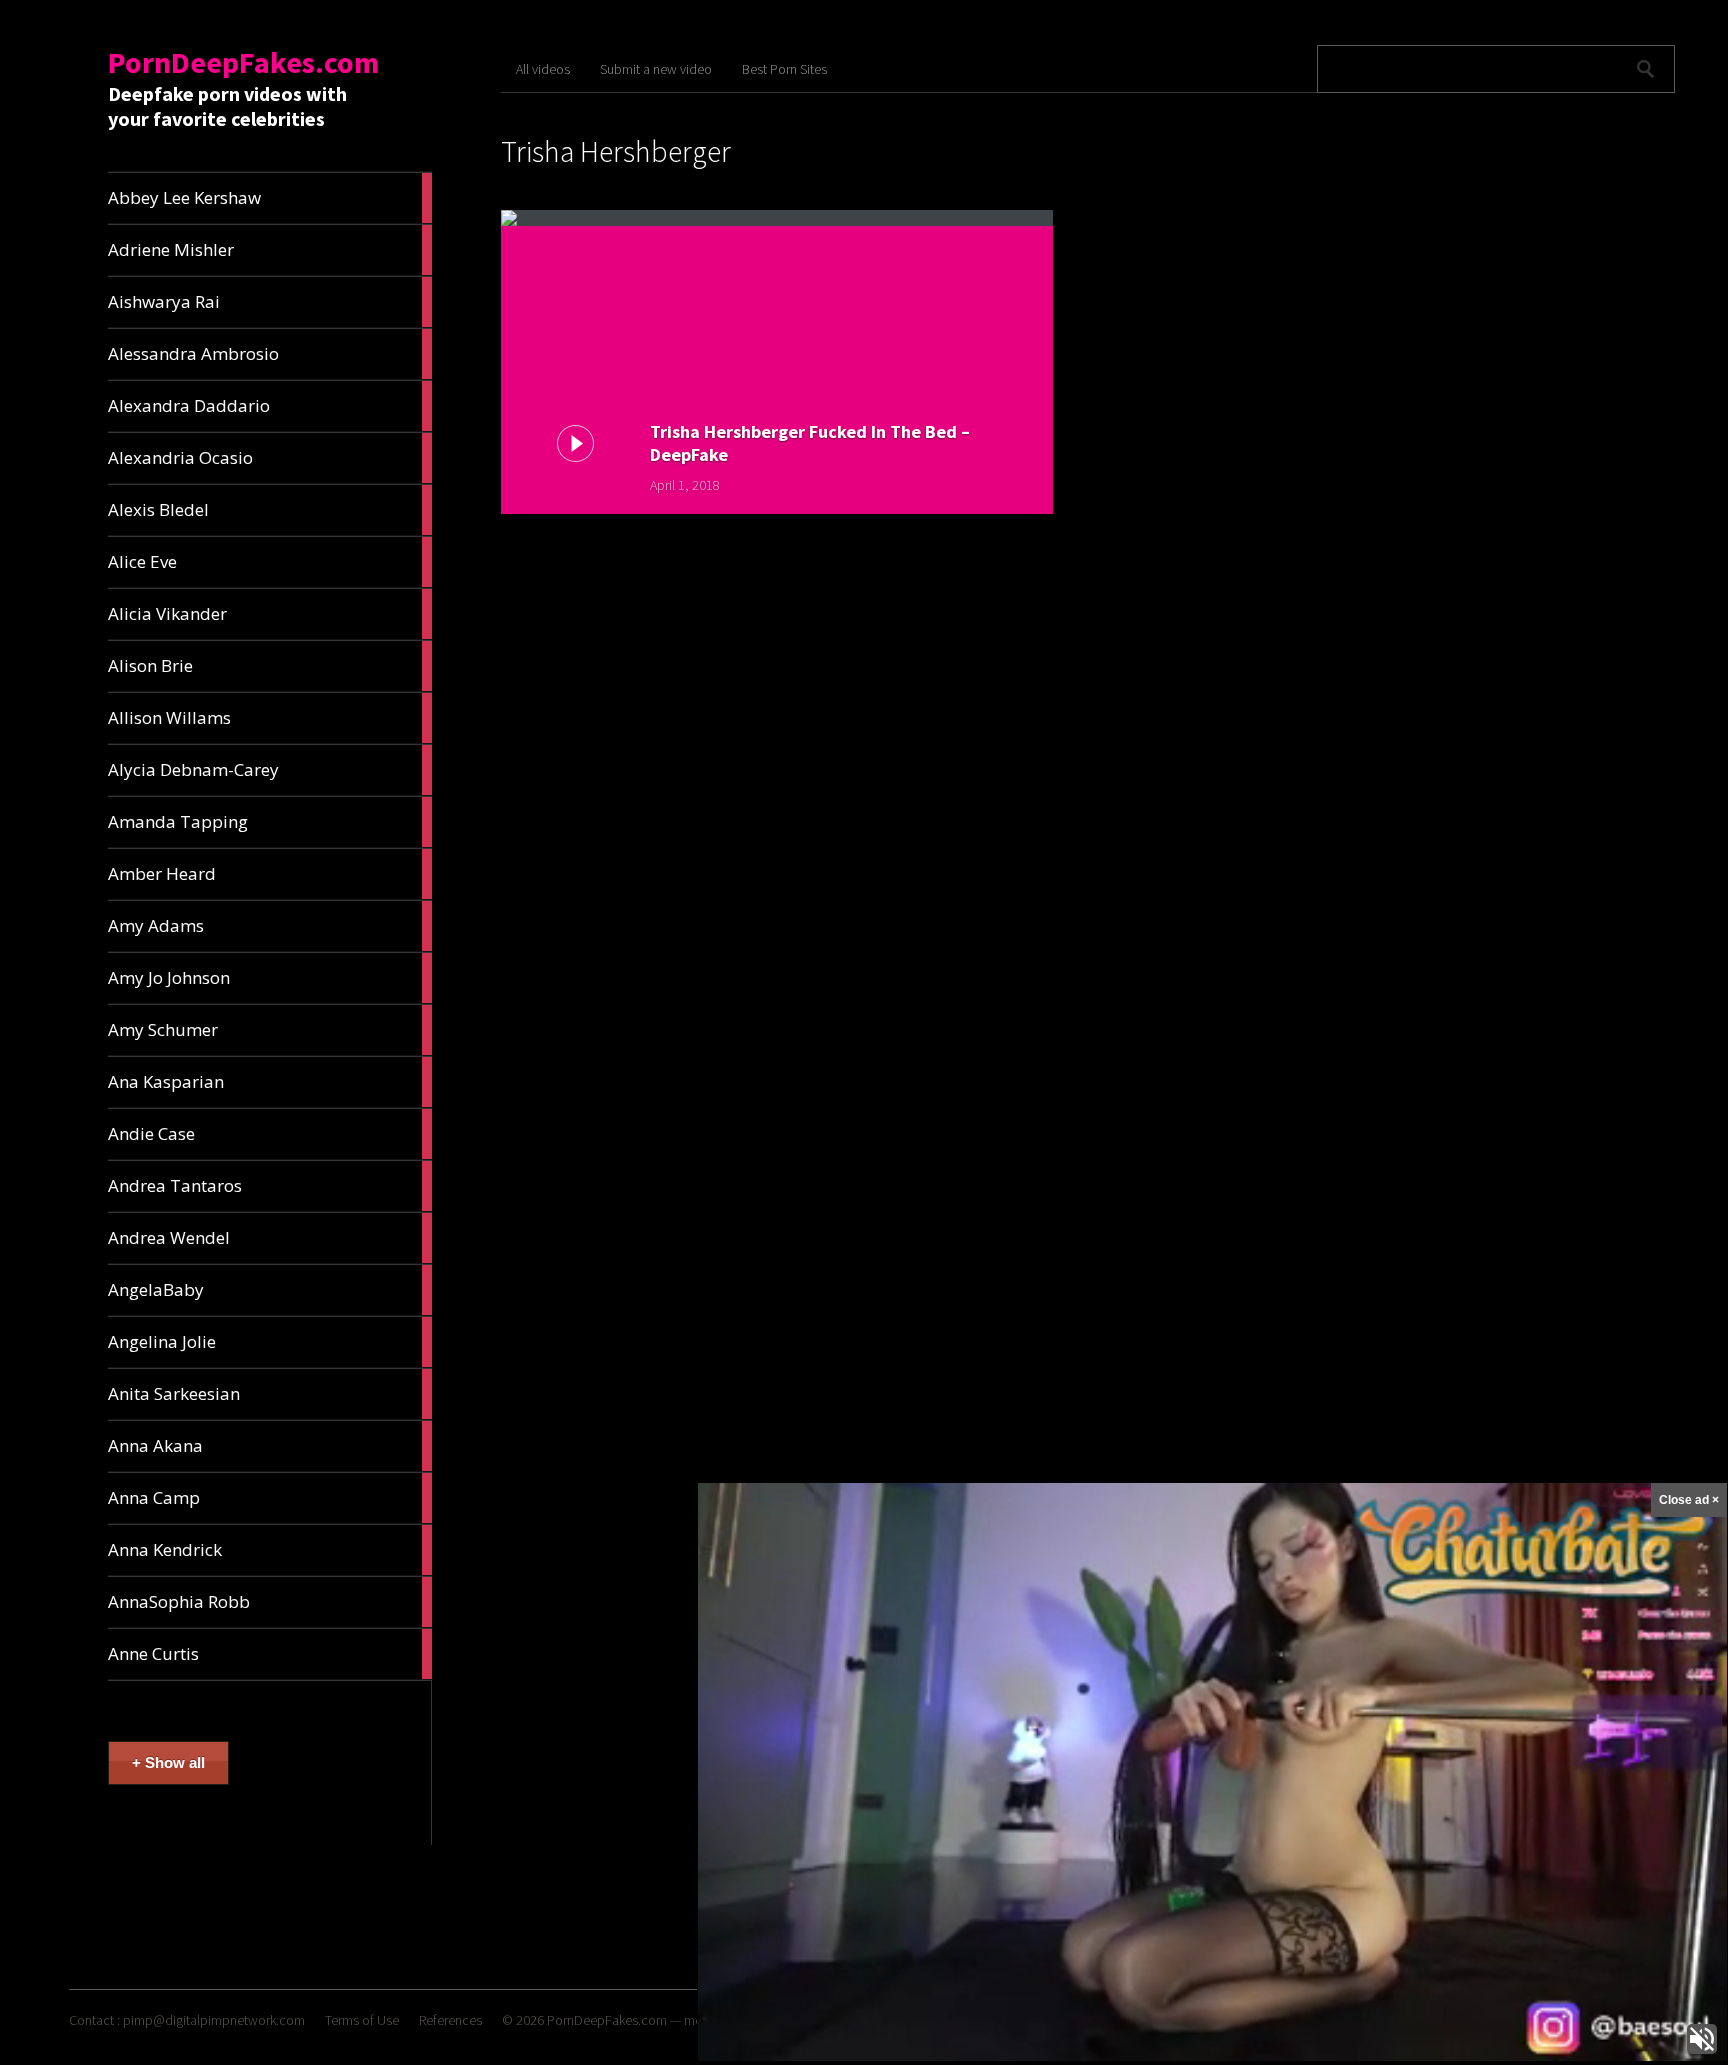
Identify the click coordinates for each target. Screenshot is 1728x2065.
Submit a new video (656, 69)
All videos (543, 69)
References (450, 2020)
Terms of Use (362, 2020)
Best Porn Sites (784, 69)
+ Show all (168, 1762)
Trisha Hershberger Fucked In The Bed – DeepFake (810, 443)
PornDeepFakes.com (243, 62)
